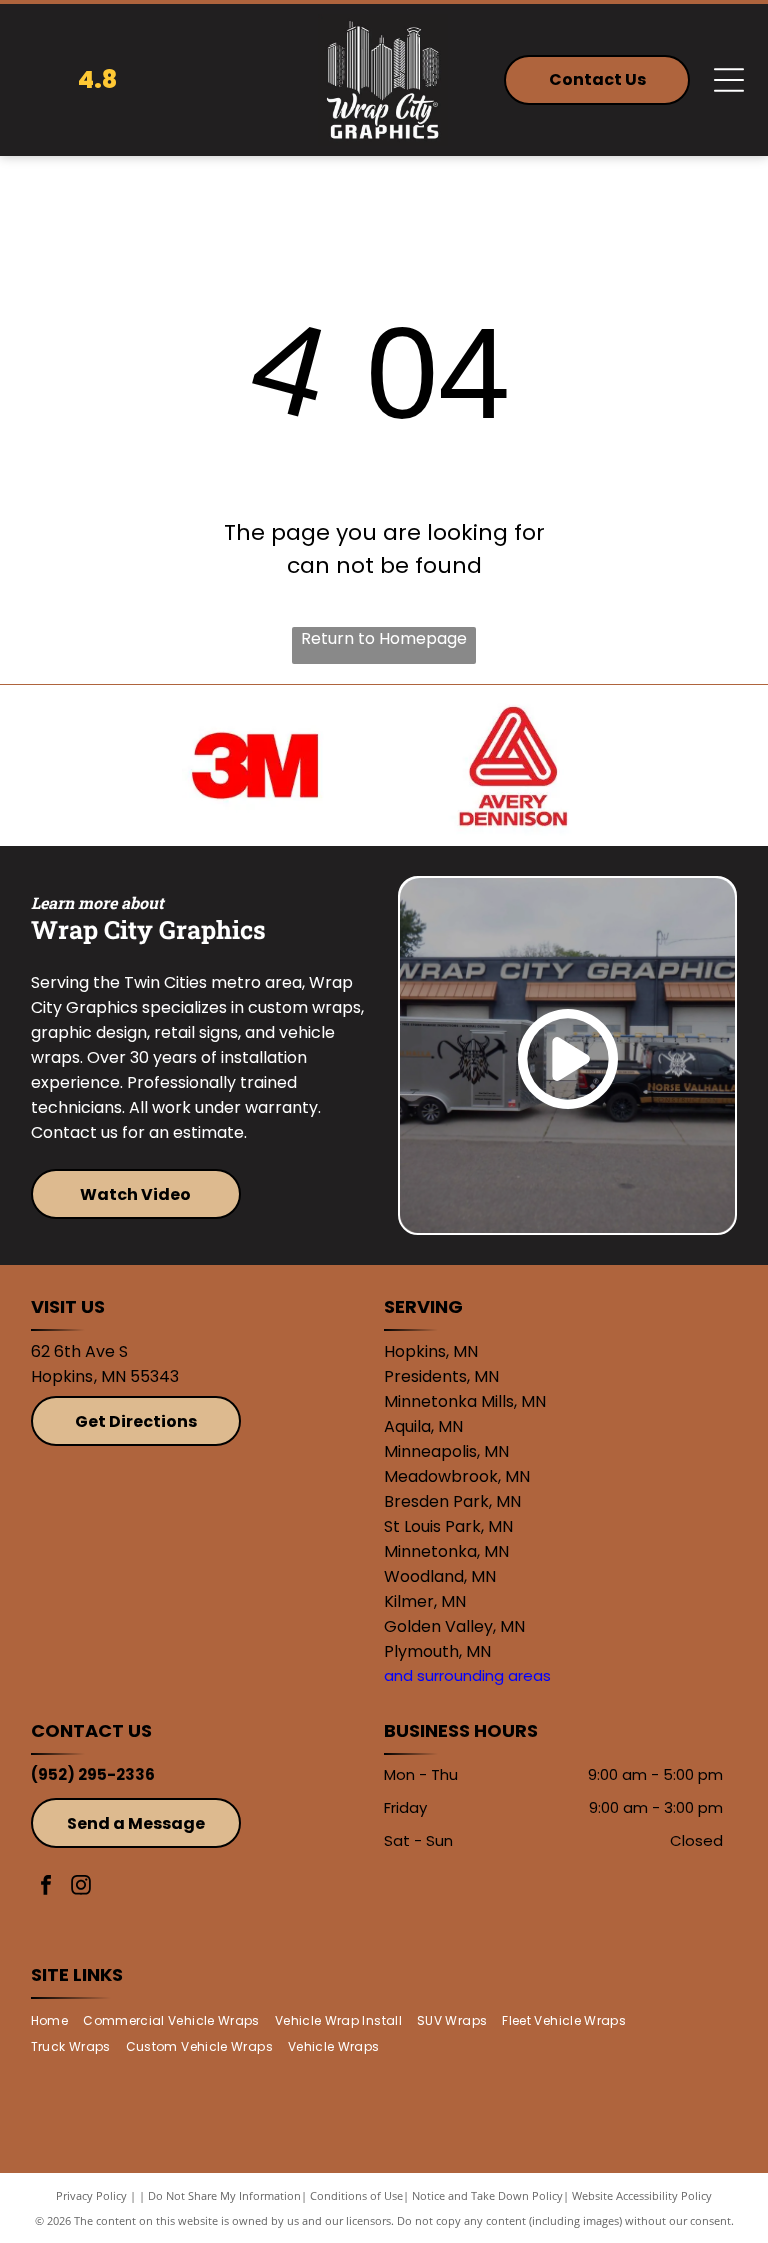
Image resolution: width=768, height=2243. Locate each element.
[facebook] (46, 1887)
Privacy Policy (91, 2195)
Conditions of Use (356, 2195)
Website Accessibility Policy (642, 2195)
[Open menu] (729, 80)
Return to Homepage (384, 638)
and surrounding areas (467, 1675)
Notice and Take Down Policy (487, 2195)
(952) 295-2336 (93, 1774)
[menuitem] (57, 2020)
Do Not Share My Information (224, 2195)
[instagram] (81, 1887)
